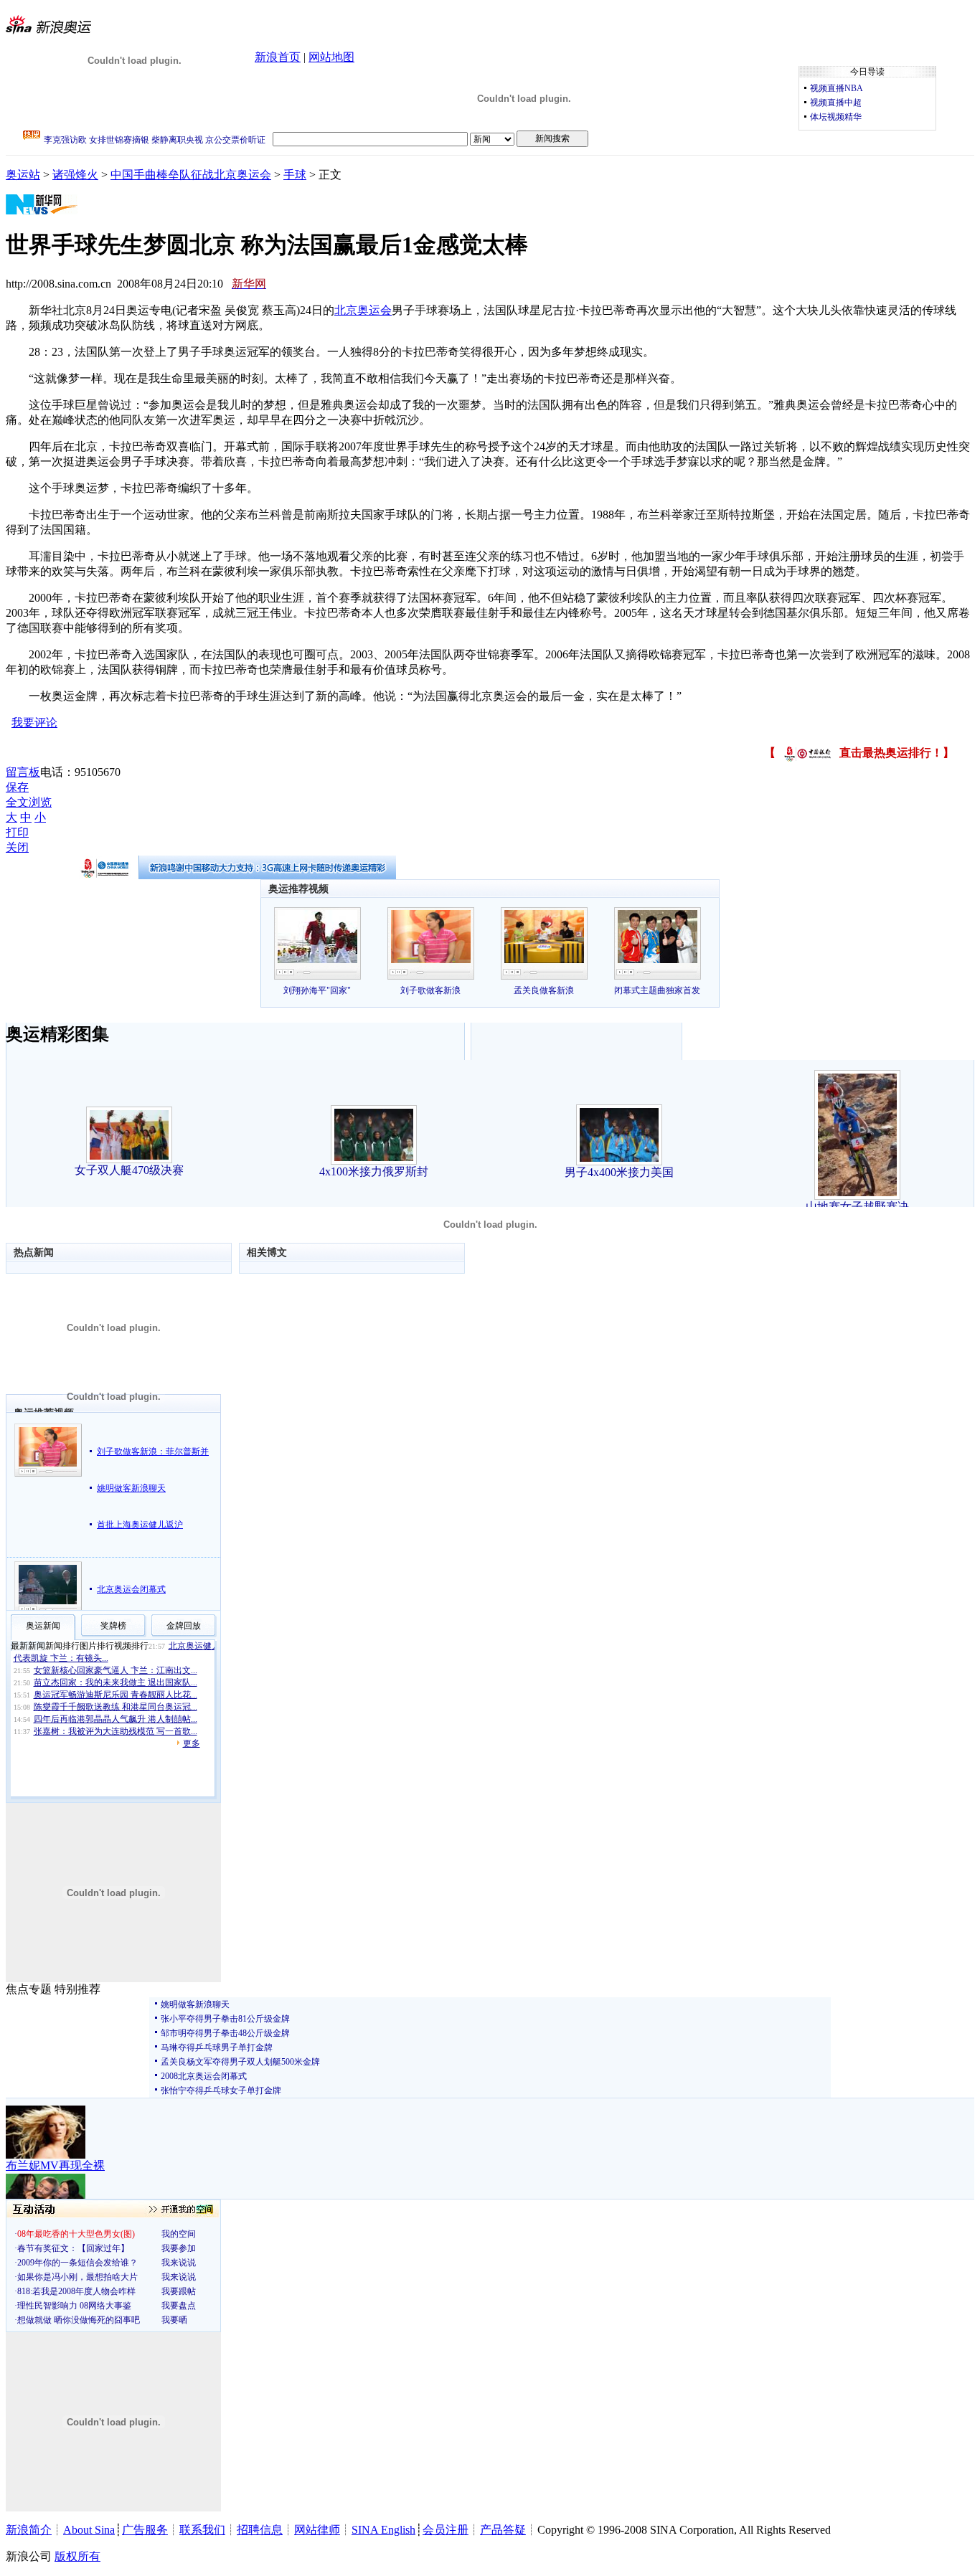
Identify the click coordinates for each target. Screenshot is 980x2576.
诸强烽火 (75, 175)
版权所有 (77, 2556)
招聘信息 (260, 2530)
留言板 (23, 772)
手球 (295, 175)
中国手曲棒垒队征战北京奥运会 (191, 175)
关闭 (17, 847)
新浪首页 (278, 57)
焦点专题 (29, 1989)
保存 (17, 787)
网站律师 (317, 2530)
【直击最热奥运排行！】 (859, 753)
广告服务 (145, 2530)
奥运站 (23, 175)
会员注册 (446, 2530)
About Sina (89, 2530)
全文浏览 (29, 802)
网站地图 (331, 57)
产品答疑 (503, 2530)
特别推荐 (77, 1989)
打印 (17, 832)
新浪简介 (29, 2530)
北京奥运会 (363, 310)
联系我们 (202, 2530)
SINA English (383, 2530)
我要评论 (34, 723)
